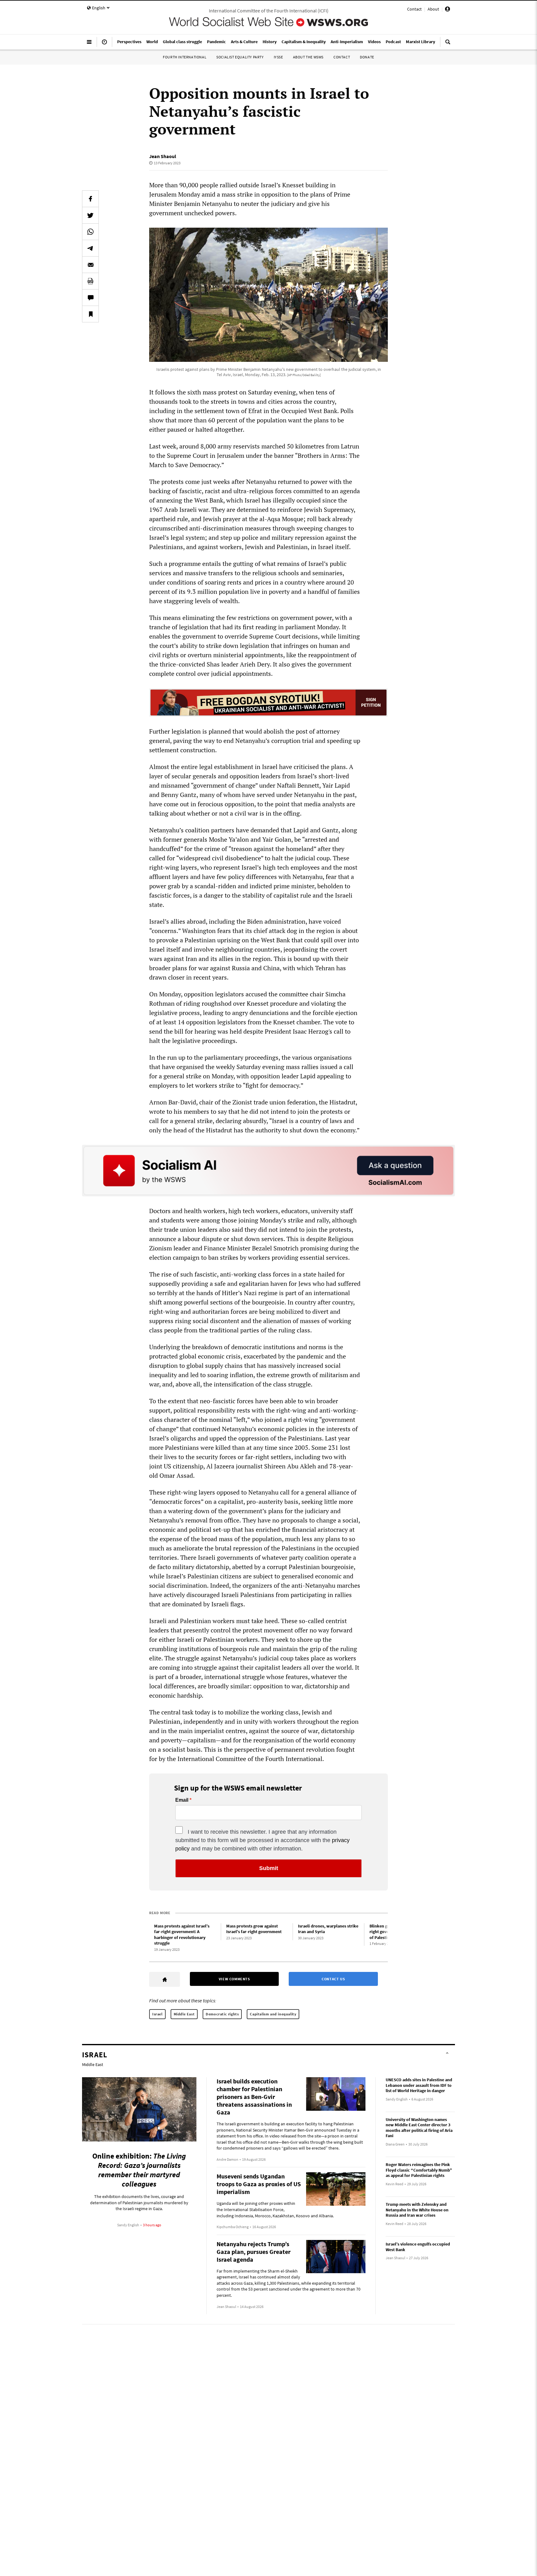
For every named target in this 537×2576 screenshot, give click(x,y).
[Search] (448, 44)
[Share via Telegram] (90, 248)
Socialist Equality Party (240, 57)
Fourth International (185, 57)
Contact (414, 9)
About (433, 9)
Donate (367, 57)
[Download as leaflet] (90, 281)
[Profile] (447, 10)
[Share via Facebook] (90, 199)
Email (182, 1800)
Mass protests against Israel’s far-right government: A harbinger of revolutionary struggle (182, 1935)
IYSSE (278, 57)
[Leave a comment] (90, 298)
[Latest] (104, 44)
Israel (157, 2014)
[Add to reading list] (90, 314)
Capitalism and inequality (273, 2014)
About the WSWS (308, 57)
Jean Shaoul (163, 156)
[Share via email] (90, 265)
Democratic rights (222, 2014)
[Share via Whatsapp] (90, 232)
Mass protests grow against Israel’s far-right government (254, 1929)
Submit (269, 1868)
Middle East (184, 2014)
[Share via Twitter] (90, 215)
